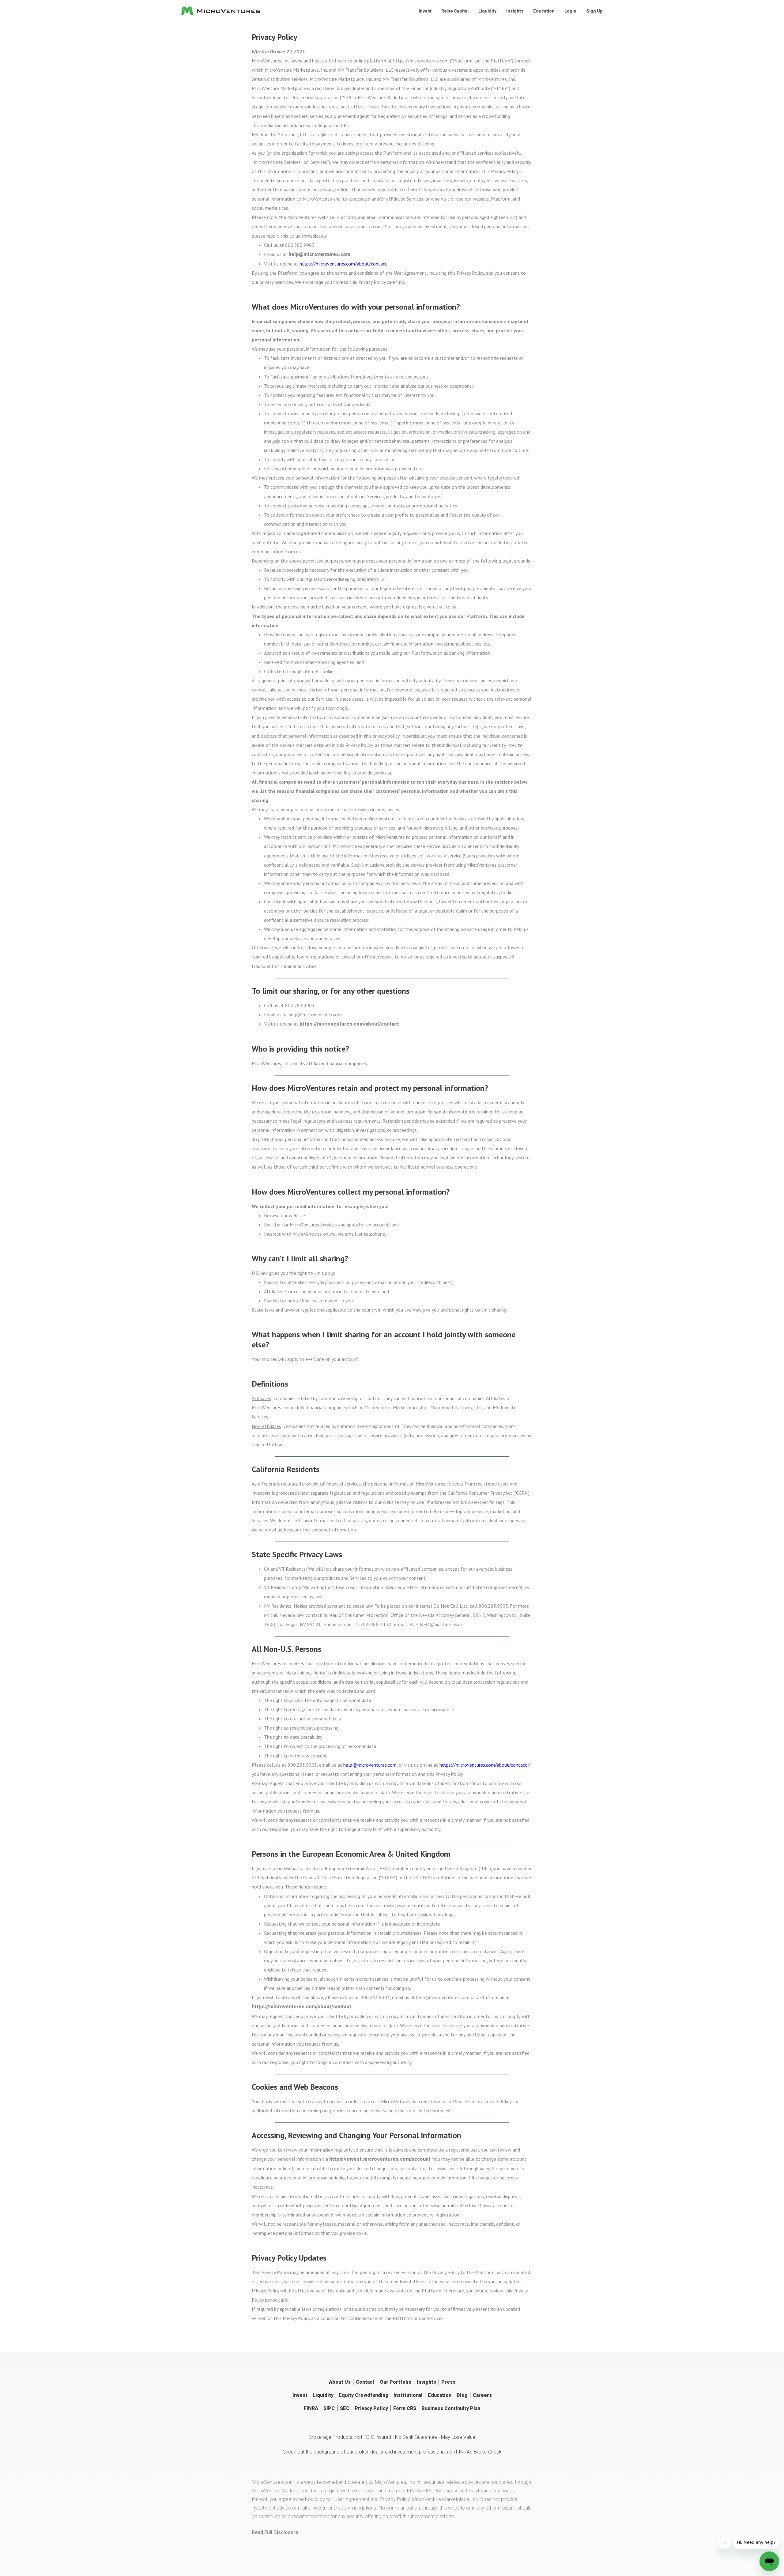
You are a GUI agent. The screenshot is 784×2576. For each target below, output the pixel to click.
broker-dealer (369, 2452)
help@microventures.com (319, 254)
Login (570, 11)
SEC (345, 2408)
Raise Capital (455, 11)
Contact (365, 2382)
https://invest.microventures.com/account (380, 2159)
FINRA (311, 2408)
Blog (462, 2395)
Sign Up (594, 11)
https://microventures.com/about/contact (343, 264)
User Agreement (352, 2499)
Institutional (408, 2395)
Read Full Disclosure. (275, 2532)
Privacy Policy (371, 2408)
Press (448, 2382)
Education (544, 11)
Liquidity (487, 11)
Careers (482, 2395)
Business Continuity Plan (451, 2408)
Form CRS (405, 2408)
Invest (425, 11)
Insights (515, 11)
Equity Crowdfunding (364, 2395)
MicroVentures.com (273, 2482)
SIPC (329, 2408)
